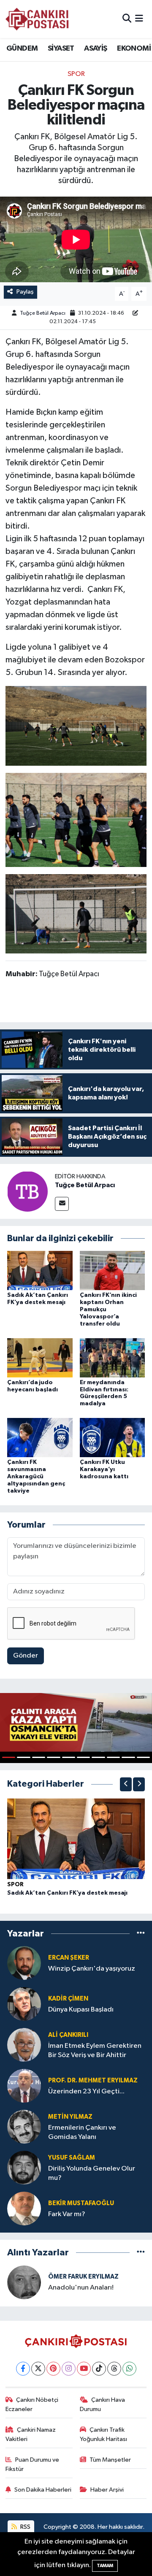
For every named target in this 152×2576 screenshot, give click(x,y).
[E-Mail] (62, 1204)
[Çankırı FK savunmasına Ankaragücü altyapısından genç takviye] (40, 1438)
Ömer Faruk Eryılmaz (83, 2277)
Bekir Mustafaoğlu (81, 2203)
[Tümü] (141, 1933)
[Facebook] (23, 2369)
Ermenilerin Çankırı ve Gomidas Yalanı (82, 2132)
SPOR (76, 74)
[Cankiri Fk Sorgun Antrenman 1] (76, 819)
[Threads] (114, 2369)
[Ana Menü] (139, 19)
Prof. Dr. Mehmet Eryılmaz (93, 2081)
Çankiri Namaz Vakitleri (31, 2434)
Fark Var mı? (67, 2214)
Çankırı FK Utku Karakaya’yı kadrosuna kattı (104, 1469)
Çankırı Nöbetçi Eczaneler (32, 2405)
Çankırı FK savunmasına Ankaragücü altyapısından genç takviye (36, 1476)
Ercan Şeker (69, 1958)
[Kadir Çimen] (24, 2004)
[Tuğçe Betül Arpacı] (27, 1191)
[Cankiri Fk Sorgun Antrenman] (76, 725)
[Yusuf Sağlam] (24, 2167)
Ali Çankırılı (68, 2035)
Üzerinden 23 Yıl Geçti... (86, 2091)
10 (143, 1757)
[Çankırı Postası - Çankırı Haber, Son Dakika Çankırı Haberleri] (37, 19)
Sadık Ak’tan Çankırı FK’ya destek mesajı (67, 1893)
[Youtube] (84, 2369)
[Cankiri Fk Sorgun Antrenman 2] (76, 913)
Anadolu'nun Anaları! (81, 2288)
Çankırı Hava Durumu (103, 2405)
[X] (38, 2369)
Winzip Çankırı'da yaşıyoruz (92, 1969)
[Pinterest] (53, 2369)
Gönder (26, 1656)
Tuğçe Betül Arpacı (43, 313)
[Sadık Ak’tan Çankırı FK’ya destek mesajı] (40, 1270)
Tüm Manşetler (110, 2460)
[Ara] (127, 19)
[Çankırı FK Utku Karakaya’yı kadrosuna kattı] (113, 1438)
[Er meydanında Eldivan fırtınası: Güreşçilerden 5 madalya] (113, 1357)
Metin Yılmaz (70, 2117)
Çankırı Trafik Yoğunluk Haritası (103, 2434)
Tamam (105, 2566)
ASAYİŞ (95, 49)
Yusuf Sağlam (72, 2158)
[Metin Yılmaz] (24, 2126)
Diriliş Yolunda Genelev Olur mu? (92, 2173)
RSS (25, 2527)
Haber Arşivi (107, 2490)
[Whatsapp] (129, 2369)
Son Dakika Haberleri (43, 2490)
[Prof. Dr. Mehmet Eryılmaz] (24, 2086)
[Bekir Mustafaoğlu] (24, 2208)
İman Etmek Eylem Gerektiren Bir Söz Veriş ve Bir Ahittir (95, 2050)
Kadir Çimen (68, 1999)
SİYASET (61, 49)
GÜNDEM (22, 49)
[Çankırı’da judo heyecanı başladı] (40, 1357)
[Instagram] (69, 2369)
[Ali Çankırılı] (24, 2045)
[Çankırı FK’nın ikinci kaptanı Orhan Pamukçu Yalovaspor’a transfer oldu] (113, 1270)
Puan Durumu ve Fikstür (33, 2464)
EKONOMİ (134, 49)
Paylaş (25, 292)
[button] (126, 1784)
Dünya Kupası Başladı (81, 2010)
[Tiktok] (99, 2369)
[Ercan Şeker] (24, 1963)
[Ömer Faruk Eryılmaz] (24, 2282)
